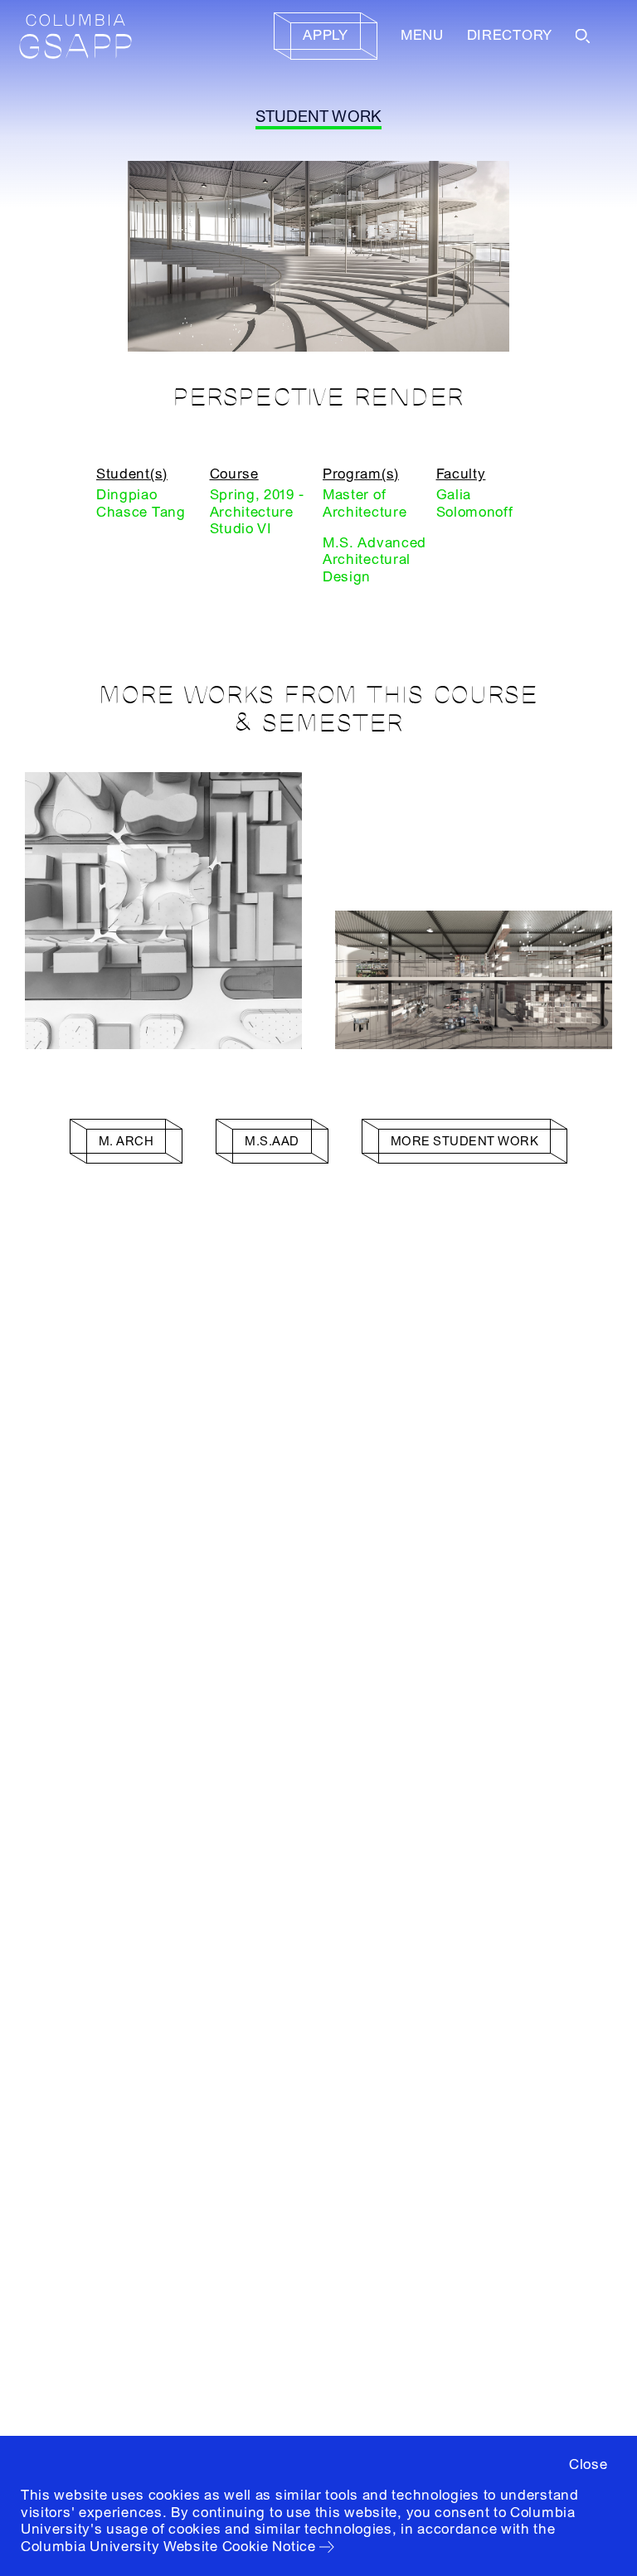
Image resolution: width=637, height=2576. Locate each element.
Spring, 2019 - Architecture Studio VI (257, 512)
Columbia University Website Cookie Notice (168, 2547)
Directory (510, 35)
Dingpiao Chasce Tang (141, 503)
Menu (422, 35)
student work (319, 117)
